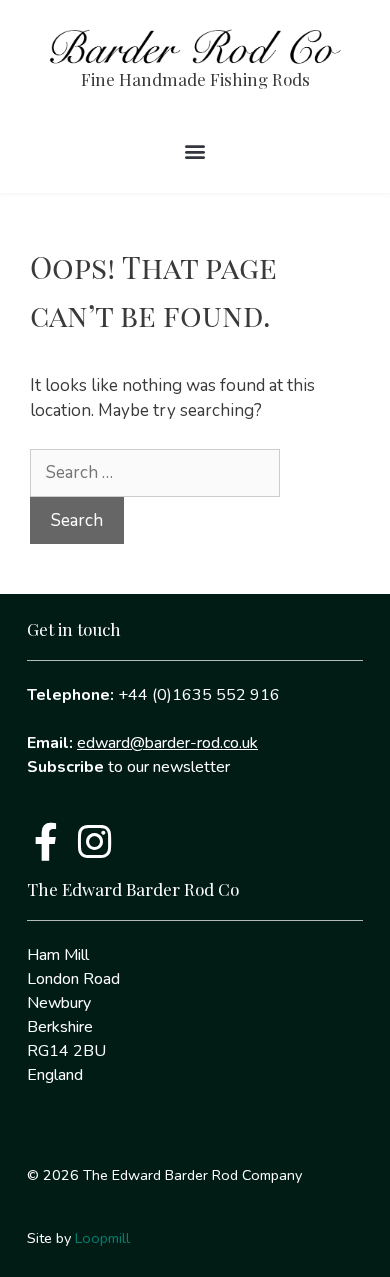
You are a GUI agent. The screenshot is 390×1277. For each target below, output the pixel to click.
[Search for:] (155, 472)
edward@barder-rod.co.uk (167, 743)
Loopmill (102, 1238)
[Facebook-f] (46, 842)
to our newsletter (128, 767)
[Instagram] (94, 842)
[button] (195, 151)
